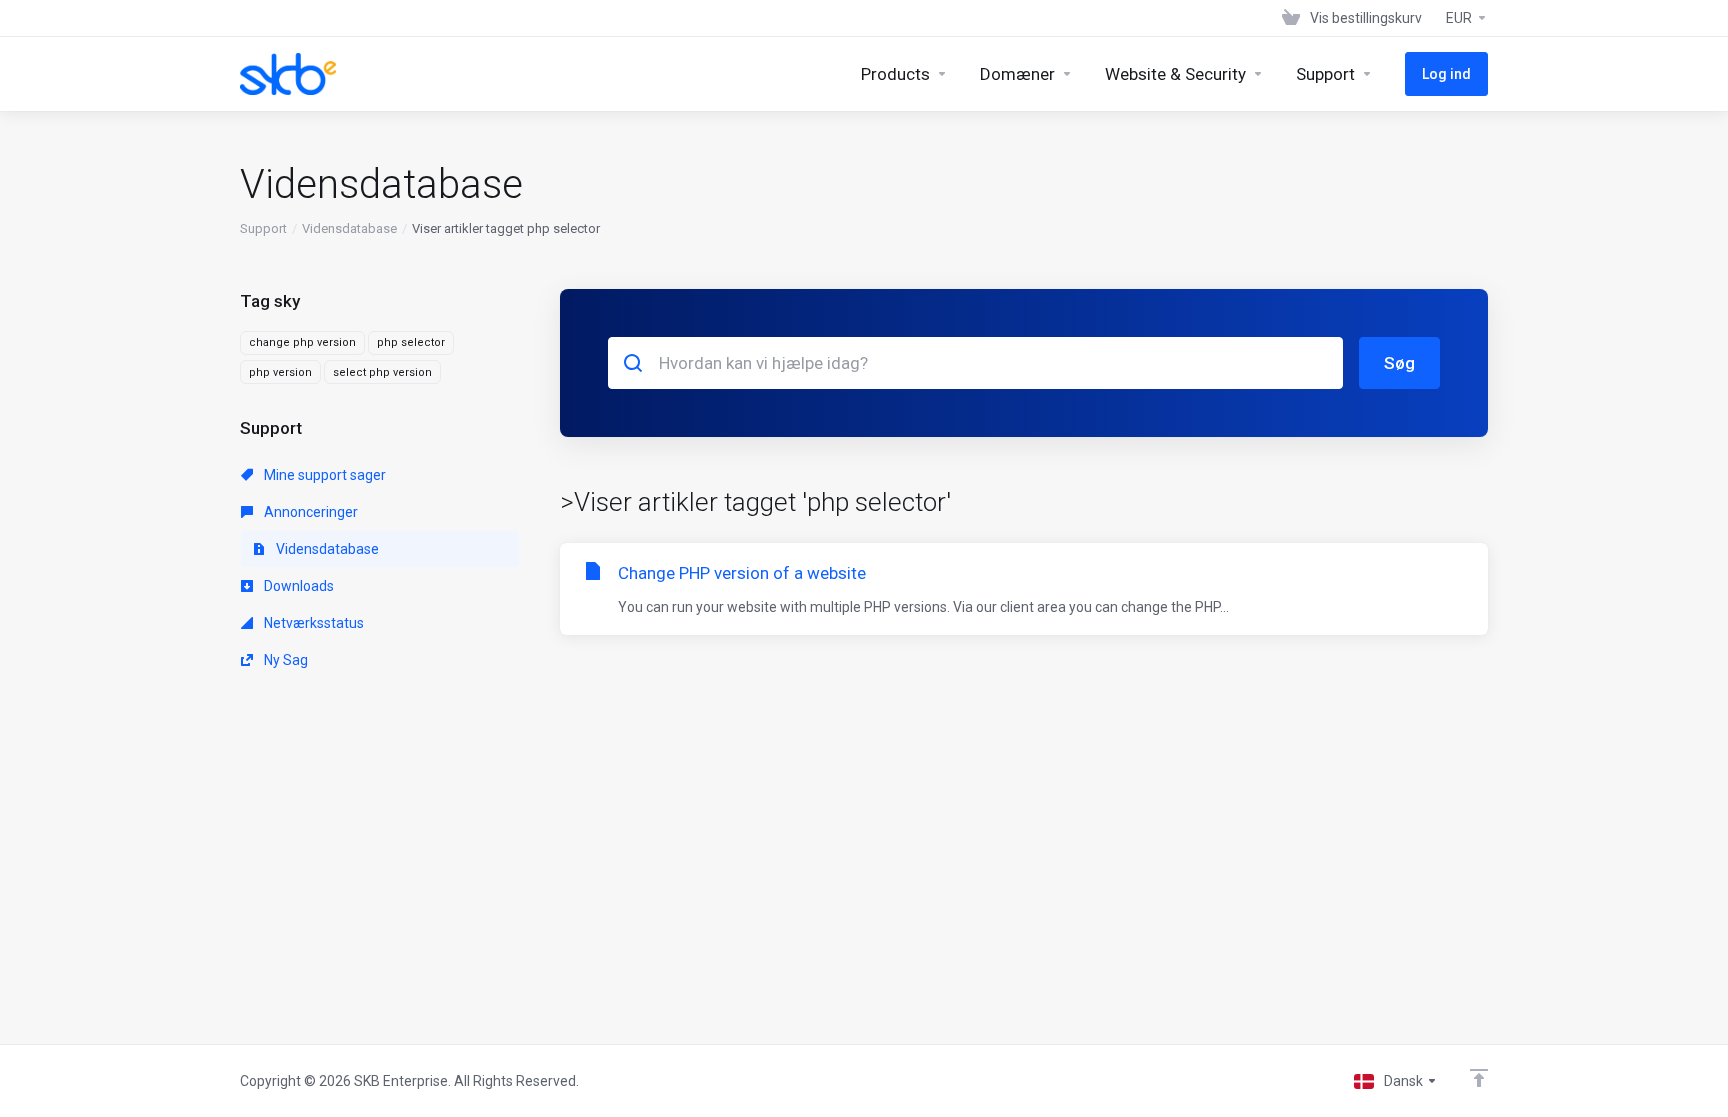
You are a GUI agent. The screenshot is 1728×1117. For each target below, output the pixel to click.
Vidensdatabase (349, 228)
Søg (1399, 363)
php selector (411, 342)
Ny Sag (284, 660)
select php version (382, 372)
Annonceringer (309, 512)
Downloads (297, 586)
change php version (302, 342)
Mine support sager (323, 475)
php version (280, 372)
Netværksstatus (312, 623)
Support (263, 228)
